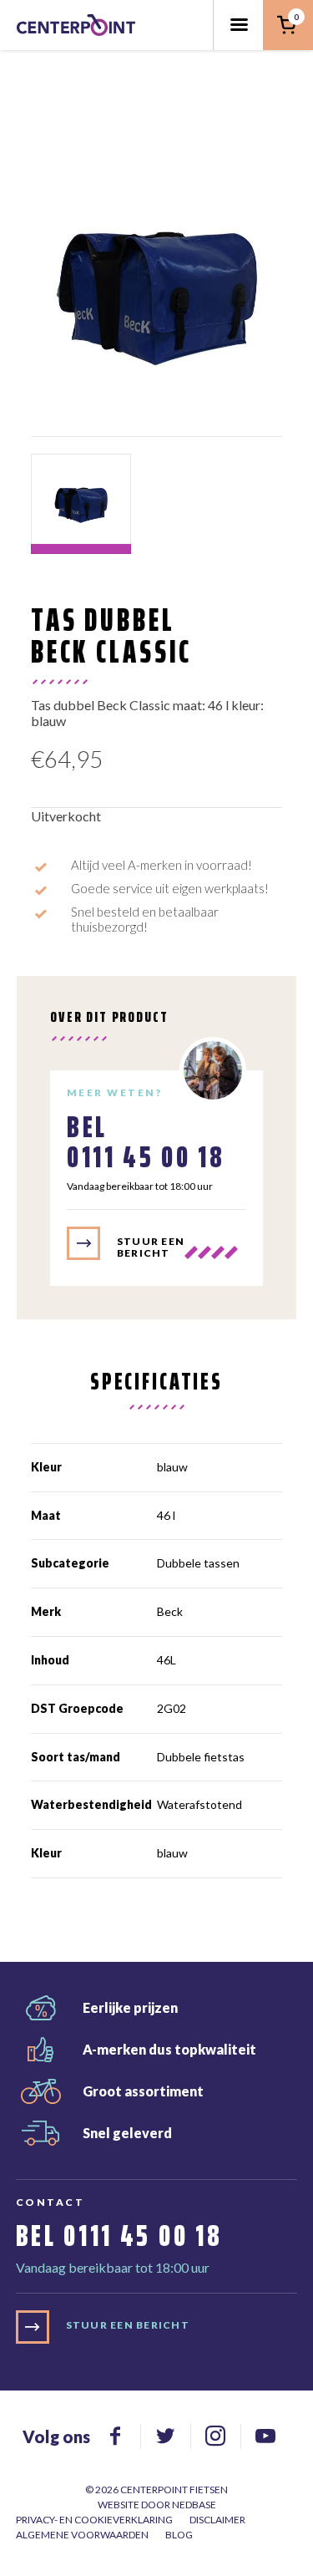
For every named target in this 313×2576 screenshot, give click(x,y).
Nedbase (194, 2505)
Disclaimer (217, 2520)
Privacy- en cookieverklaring (94, 2520)
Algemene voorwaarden (82, 2535)
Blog (179, 2535)
